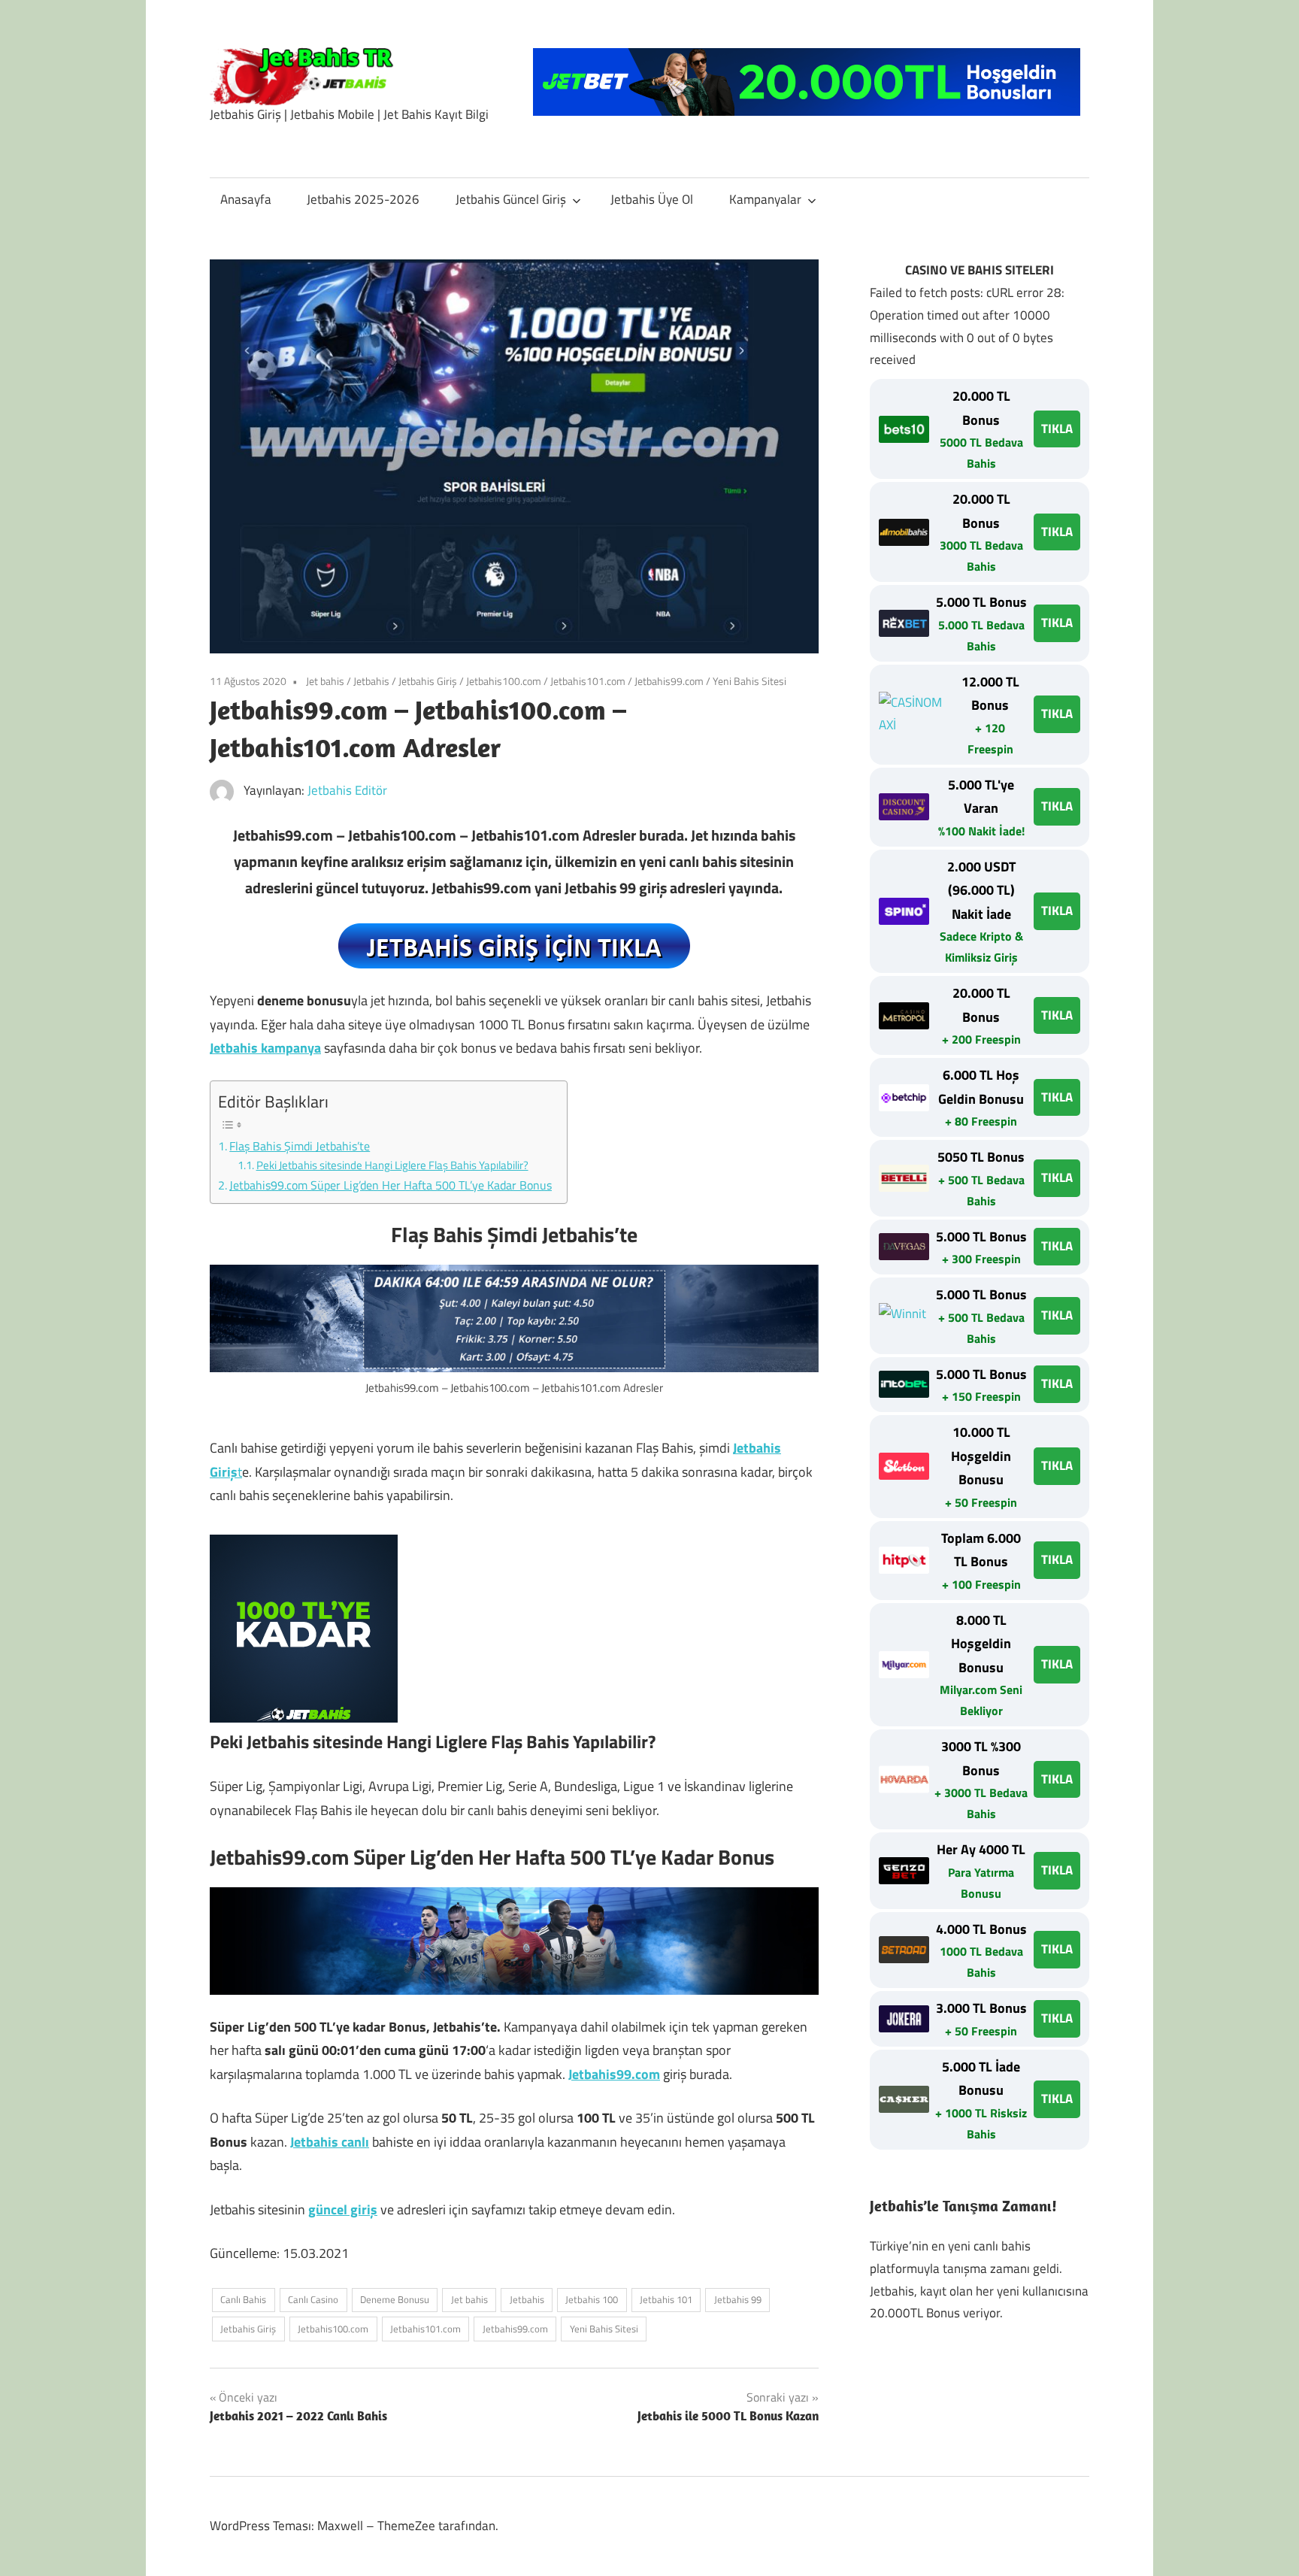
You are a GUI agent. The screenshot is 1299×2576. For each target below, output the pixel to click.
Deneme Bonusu (395, 2299)
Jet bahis (325, 681)
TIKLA (1057, 429)
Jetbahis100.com (504, 681)
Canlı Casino (313, 2299)
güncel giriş (343, 2209)
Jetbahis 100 (592, 2299)
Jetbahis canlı (330, 2142)
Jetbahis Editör (347, 790)
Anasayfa (246, 199)
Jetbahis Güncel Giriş (511, 199)
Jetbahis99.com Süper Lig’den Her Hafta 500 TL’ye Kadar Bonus (391, 1185)
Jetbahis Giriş (428, 681)
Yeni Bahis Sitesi (749, 681)
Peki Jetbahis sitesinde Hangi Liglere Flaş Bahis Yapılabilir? (392, 1165)
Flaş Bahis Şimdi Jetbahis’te (300, 1146)
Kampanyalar (765, 199)
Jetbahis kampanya (265, 1048)
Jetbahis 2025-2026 (363, 199)
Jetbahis (371, 681)
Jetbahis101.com (588, 681)
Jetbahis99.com (669, 681)
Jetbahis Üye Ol (652, 199)
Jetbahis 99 (738, 2299)
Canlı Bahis (243, 2299)
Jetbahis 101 (666, 2299)
